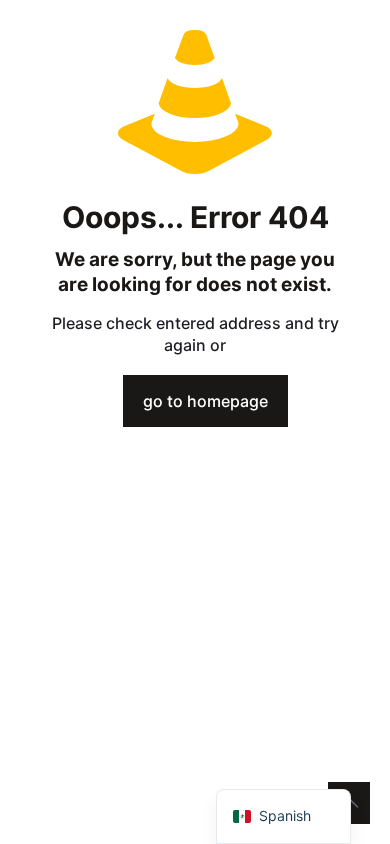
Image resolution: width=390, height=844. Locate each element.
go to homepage (205, 401)
